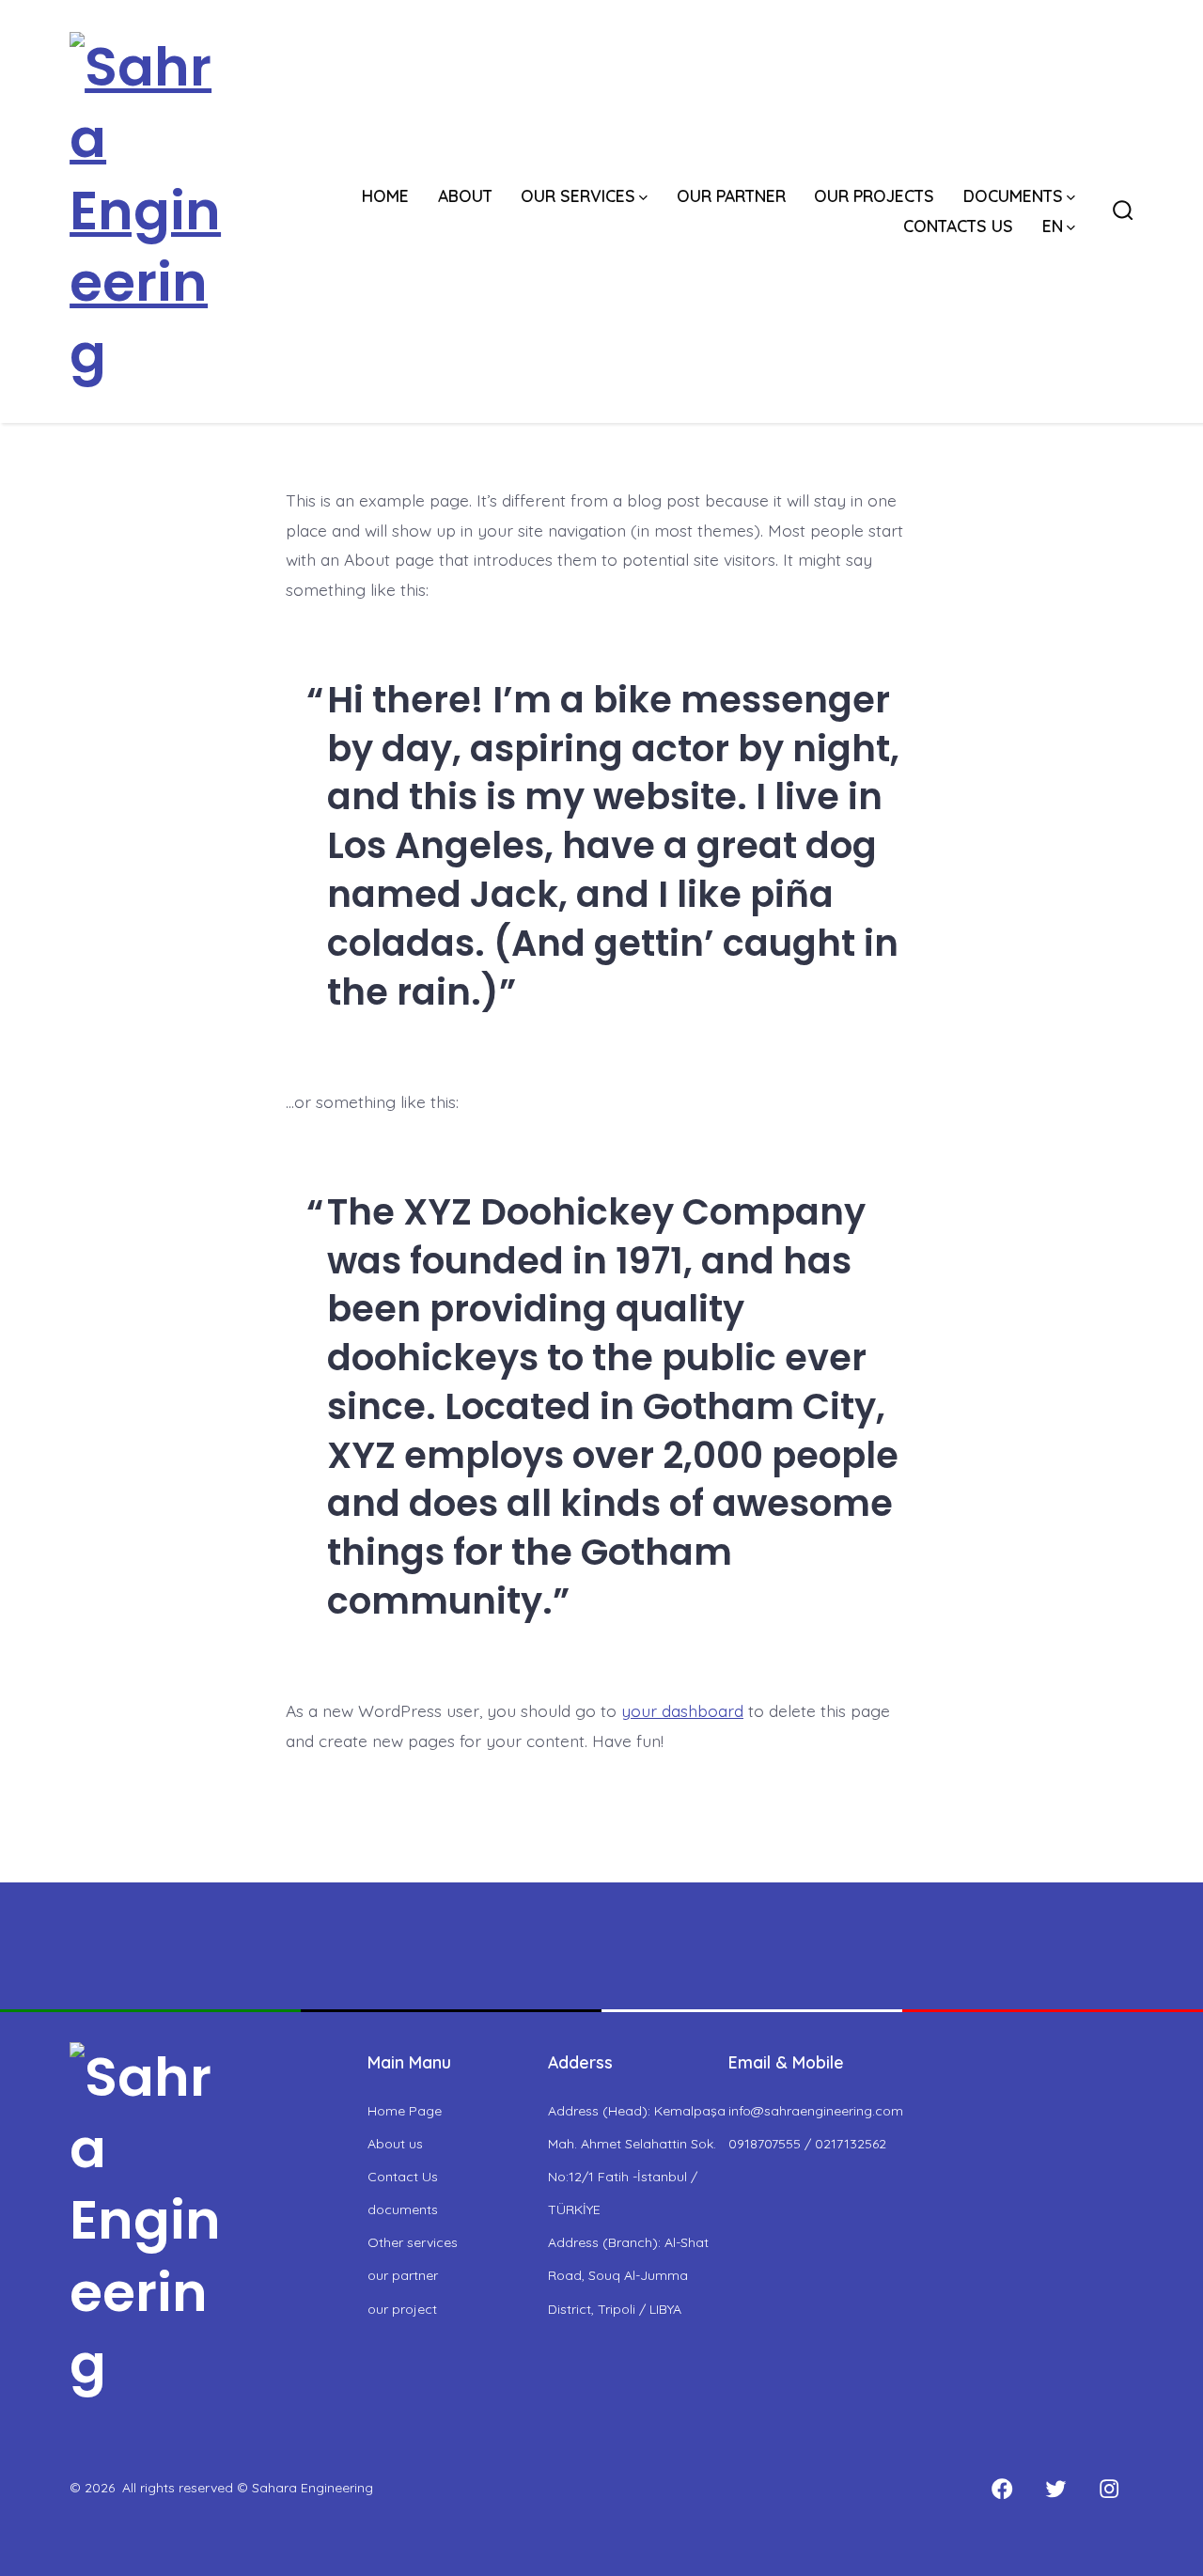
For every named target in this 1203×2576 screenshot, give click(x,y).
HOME (385, 195)
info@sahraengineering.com (816, 2111)
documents (403, 2209)
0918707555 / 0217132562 (807, 2144)
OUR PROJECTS (874, 195)
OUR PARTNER (731, 195)
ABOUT (465, 195)
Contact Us (403, 2177)
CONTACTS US (958, 226)
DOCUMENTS (1013, 195)
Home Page (405, 2111)
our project (402, 2309)
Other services (413, 2242)
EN (1053, 226)
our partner (403, 2275)
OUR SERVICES (578, 195)
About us (395, 2144)
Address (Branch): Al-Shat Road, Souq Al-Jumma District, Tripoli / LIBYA (628, 2275)
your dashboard (682, 1710)
